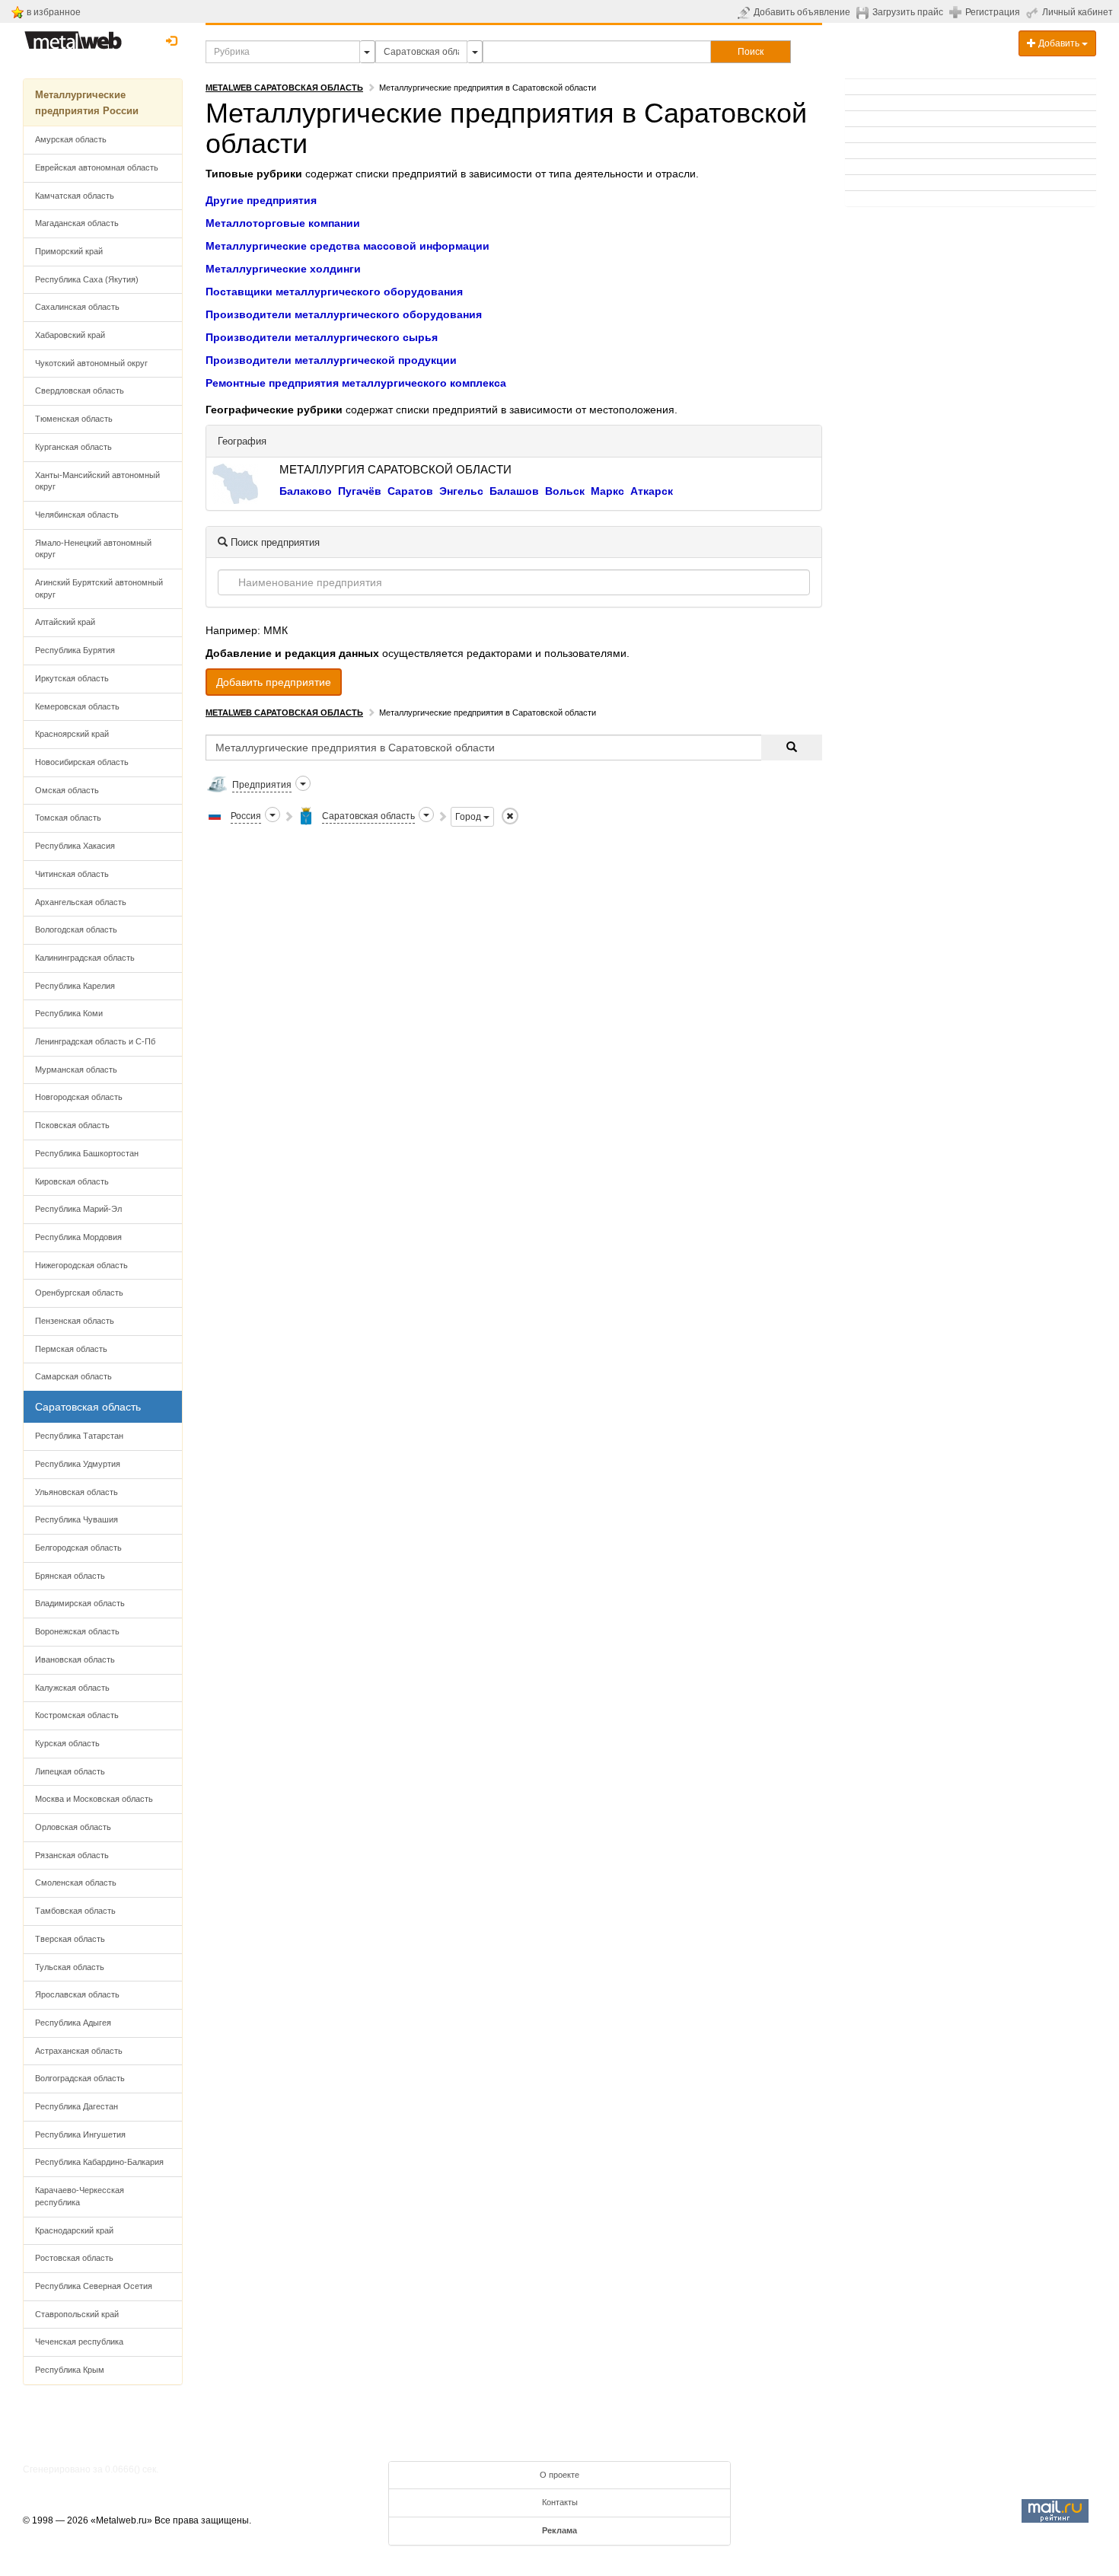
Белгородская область (78, 1548)
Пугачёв (360, 491)
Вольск (565, 491)
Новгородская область (79, 1097)
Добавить (1059, 43)
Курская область (67, 1743)
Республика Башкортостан (87, 1153)
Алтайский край (65, 622)
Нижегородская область (81, 1265)
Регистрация (993, 12)
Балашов (514, 491)
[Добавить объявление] (746, 12)
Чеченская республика (79, 2342)
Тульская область (70, 1967)
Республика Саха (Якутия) (87, 279)
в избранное (54, 12)
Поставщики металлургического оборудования (334, 292)
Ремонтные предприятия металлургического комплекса (356, 383)
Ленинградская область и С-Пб (95, 1041)
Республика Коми (69, 1013)
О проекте (559, 2475)
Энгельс (461, 491)
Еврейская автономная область (97, 167)
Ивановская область (75, 1659)
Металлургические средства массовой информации (347, 246)
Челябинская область (77, 515)
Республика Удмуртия (78, 1464)
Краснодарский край (74, 2230)
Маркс (607, 491)
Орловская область (73, 1827)
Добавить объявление (802, 12)
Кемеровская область (77, 706)
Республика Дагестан (77, 2106)
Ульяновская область (77, 1492)
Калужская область (72, 1688)
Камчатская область (75, 196)
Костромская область (77, 1715)
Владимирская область (80, 1603)
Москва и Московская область (94, 1799)
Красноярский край (72, 734)
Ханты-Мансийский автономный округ (97, 481)
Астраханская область (79, 2051)
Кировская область (72, 1181)
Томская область (68, 818)
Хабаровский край (70, 335)
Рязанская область (72, 1855)
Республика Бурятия (75, 650)
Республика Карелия (75, 986)
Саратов (410, 491)
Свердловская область (80, 391)
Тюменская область (74, 419)
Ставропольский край (77, 2314)
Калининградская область (85, 958)
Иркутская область (72, 678)
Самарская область (73, 1376)
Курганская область (73, 447)
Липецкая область (70, 1771)
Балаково (306, 491)
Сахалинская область (77, 307)
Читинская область (72, 874)
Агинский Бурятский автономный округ (99, 588)
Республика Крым (70, 2370)
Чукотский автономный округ (91, 363)
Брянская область (70, 1576)
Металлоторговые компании (283, 223)
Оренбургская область (79, 1293)
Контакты (560, 2502)
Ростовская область (74, 2258)
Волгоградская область (80, 2078)
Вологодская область (76, 929)
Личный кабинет (1078, 12)
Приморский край (69, 251)
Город (469, 817)
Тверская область (70, 1939)
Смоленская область (76, 1883)
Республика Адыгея (73, 2023)
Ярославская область (77, 1994)
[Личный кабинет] (1034, 12)
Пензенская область (75, 1321)
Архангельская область (81, 902)
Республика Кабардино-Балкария (99, 2162)
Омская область (67, 790)
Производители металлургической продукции (331, 360)
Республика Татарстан (79, 1436)
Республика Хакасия (75, 846)
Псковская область (72, 1125)
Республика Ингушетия (80, 2134)
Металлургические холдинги (283, 269)
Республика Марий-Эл (78, 1209)
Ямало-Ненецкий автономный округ (93, 549)
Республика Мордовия (78, 1237)
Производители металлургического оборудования (344, 314)
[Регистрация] (957, 11)
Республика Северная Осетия (94, 2286)
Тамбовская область (75, 1911)
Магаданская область (77, 223)
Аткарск (652, 491)
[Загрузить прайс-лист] (864, 12)
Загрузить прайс (908, 12)
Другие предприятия (261, 200)
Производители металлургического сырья (322, 337)
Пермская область (71, 1349)
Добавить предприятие (274, 682)
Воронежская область (77, 1631)
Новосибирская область (82, 762)
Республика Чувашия (77, 1519)
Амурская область (71, 139)
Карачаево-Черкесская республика (80, 2196)
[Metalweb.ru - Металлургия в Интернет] (73, 36)
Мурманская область (76, 1070)
